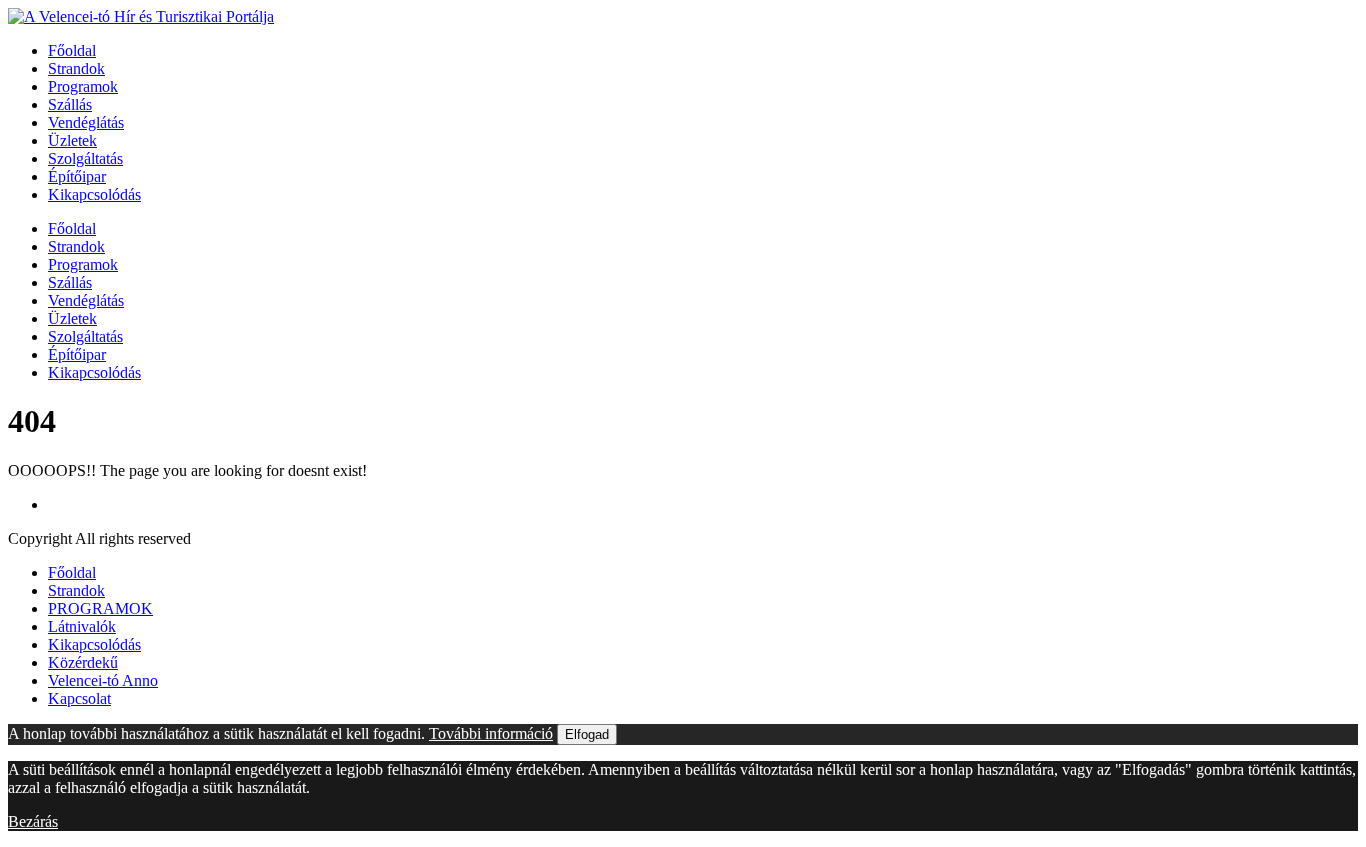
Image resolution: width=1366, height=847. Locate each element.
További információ (491, 733)
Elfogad (587, 734)
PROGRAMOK (100, 608)
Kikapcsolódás (94, 194)
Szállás (70, 104)
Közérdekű (83, 662)
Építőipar (77, 176)
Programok (83, 86)
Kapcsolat (79, 698)
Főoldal (72, 50)
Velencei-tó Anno (103, 680)
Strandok (76, 68)
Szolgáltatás (85, 158)
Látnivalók (82, 626)
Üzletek (72, 140)
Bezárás (33, 821)
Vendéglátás (86, 122)
